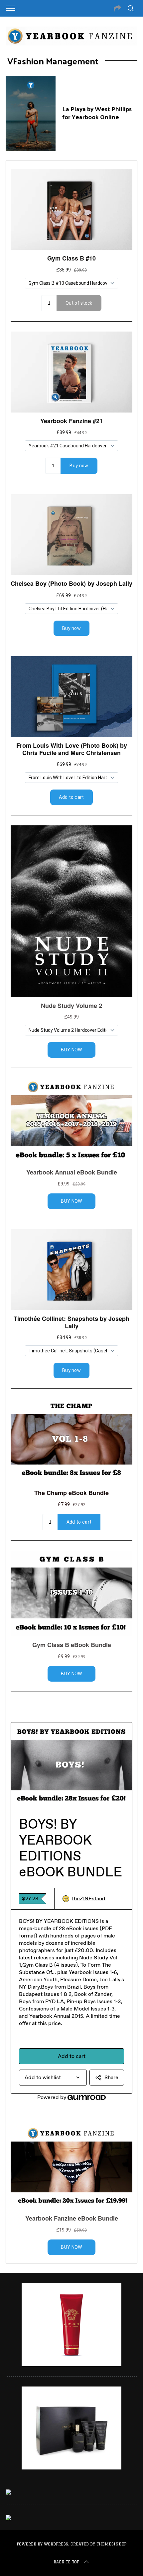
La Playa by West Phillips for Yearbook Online (97, 113)
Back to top (66, 2562)
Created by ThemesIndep (98, 2544)
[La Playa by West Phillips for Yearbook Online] (31, 113)
